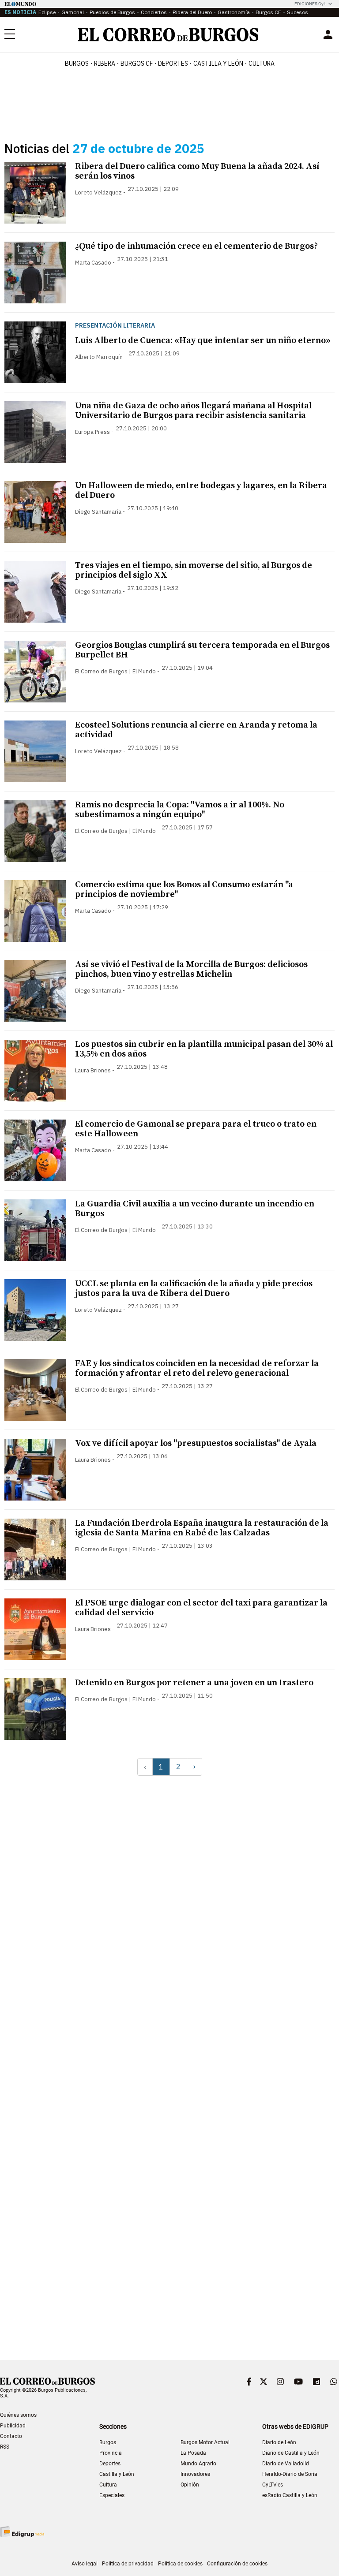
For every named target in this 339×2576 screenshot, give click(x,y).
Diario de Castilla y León (291, 2453)
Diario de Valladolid (286, 2464)
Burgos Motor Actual (205, 2442)
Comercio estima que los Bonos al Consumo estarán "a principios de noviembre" (184, 890)
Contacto (11, 2436)
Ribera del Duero (192, 12)
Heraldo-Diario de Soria (290, 2474)
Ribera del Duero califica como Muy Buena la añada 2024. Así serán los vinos (197, 171)
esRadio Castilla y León (290, 2495)
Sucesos (298, 12)
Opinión (190, 2485)
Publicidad (13, 2426)
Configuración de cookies (237, 2564)
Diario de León (279, 2442)
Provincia (111, 2453)
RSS (5, 2447)
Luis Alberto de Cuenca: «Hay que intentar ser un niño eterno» (203, 341)
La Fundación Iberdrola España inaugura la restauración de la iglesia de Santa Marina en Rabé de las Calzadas (202, 1528)
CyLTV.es (273, 2485)
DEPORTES (173, 63)
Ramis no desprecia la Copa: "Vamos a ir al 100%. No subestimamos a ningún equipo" (180, 810)
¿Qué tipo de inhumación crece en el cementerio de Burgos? (196, 246)
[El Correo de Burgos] (168, 35)
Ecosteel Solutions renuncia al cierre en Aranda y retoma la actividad (196, 730)
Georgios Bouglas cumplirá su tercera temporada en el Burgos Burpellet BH (202, 650)
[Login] (328, 34)
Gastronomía (234, 12)
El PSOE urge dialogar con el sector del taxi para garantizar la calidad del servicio (201, 1608)
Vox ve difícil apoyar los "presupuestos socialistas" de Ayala (196, 1443)
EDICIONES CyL (310, 4)
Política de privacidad (128, 2564)
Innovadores (195, 2474)
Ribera (105, 63)
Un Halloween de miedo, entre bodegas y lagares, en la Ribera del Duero (201, 491)
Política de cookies (180, 2564)
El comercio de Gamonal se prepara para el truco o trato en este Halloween (196, 1129)
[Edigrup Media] (22, 2532)
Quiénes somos (18, 2415)
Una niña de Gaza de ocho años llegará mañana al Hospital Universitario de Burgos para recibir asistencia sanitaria (193, 411)
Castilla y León (218, 63)
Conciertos (154, 12)
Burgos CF (268, 12)
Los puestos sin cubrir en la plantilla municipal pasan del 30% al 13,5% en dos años (204, 1049)
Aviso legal (85, 2564)
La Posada (193, 2453)
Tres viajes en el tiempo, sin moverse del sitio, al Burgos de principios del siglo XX (194, 570)
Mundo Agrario (198, 2464)
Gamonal (73, 12)
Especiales (112, 2495)
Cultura (262, 63)
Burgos (77, 63)
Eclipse (47, 12)
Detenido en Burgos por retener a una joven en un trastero (194, 1683)
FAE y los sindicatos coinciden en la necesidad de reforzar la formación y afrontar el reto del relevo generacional (197, 1368)
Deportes (110, 2464)
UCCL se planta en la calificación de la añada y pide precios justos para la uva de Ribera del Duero (194, 1289)
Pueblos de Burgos (112, 12)
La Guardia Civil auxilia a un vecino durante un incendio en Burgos (195, 1209)
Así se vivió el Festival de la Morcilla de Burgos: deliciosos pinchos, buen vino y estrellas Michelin (191, 969)
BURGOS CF (137, 63)
